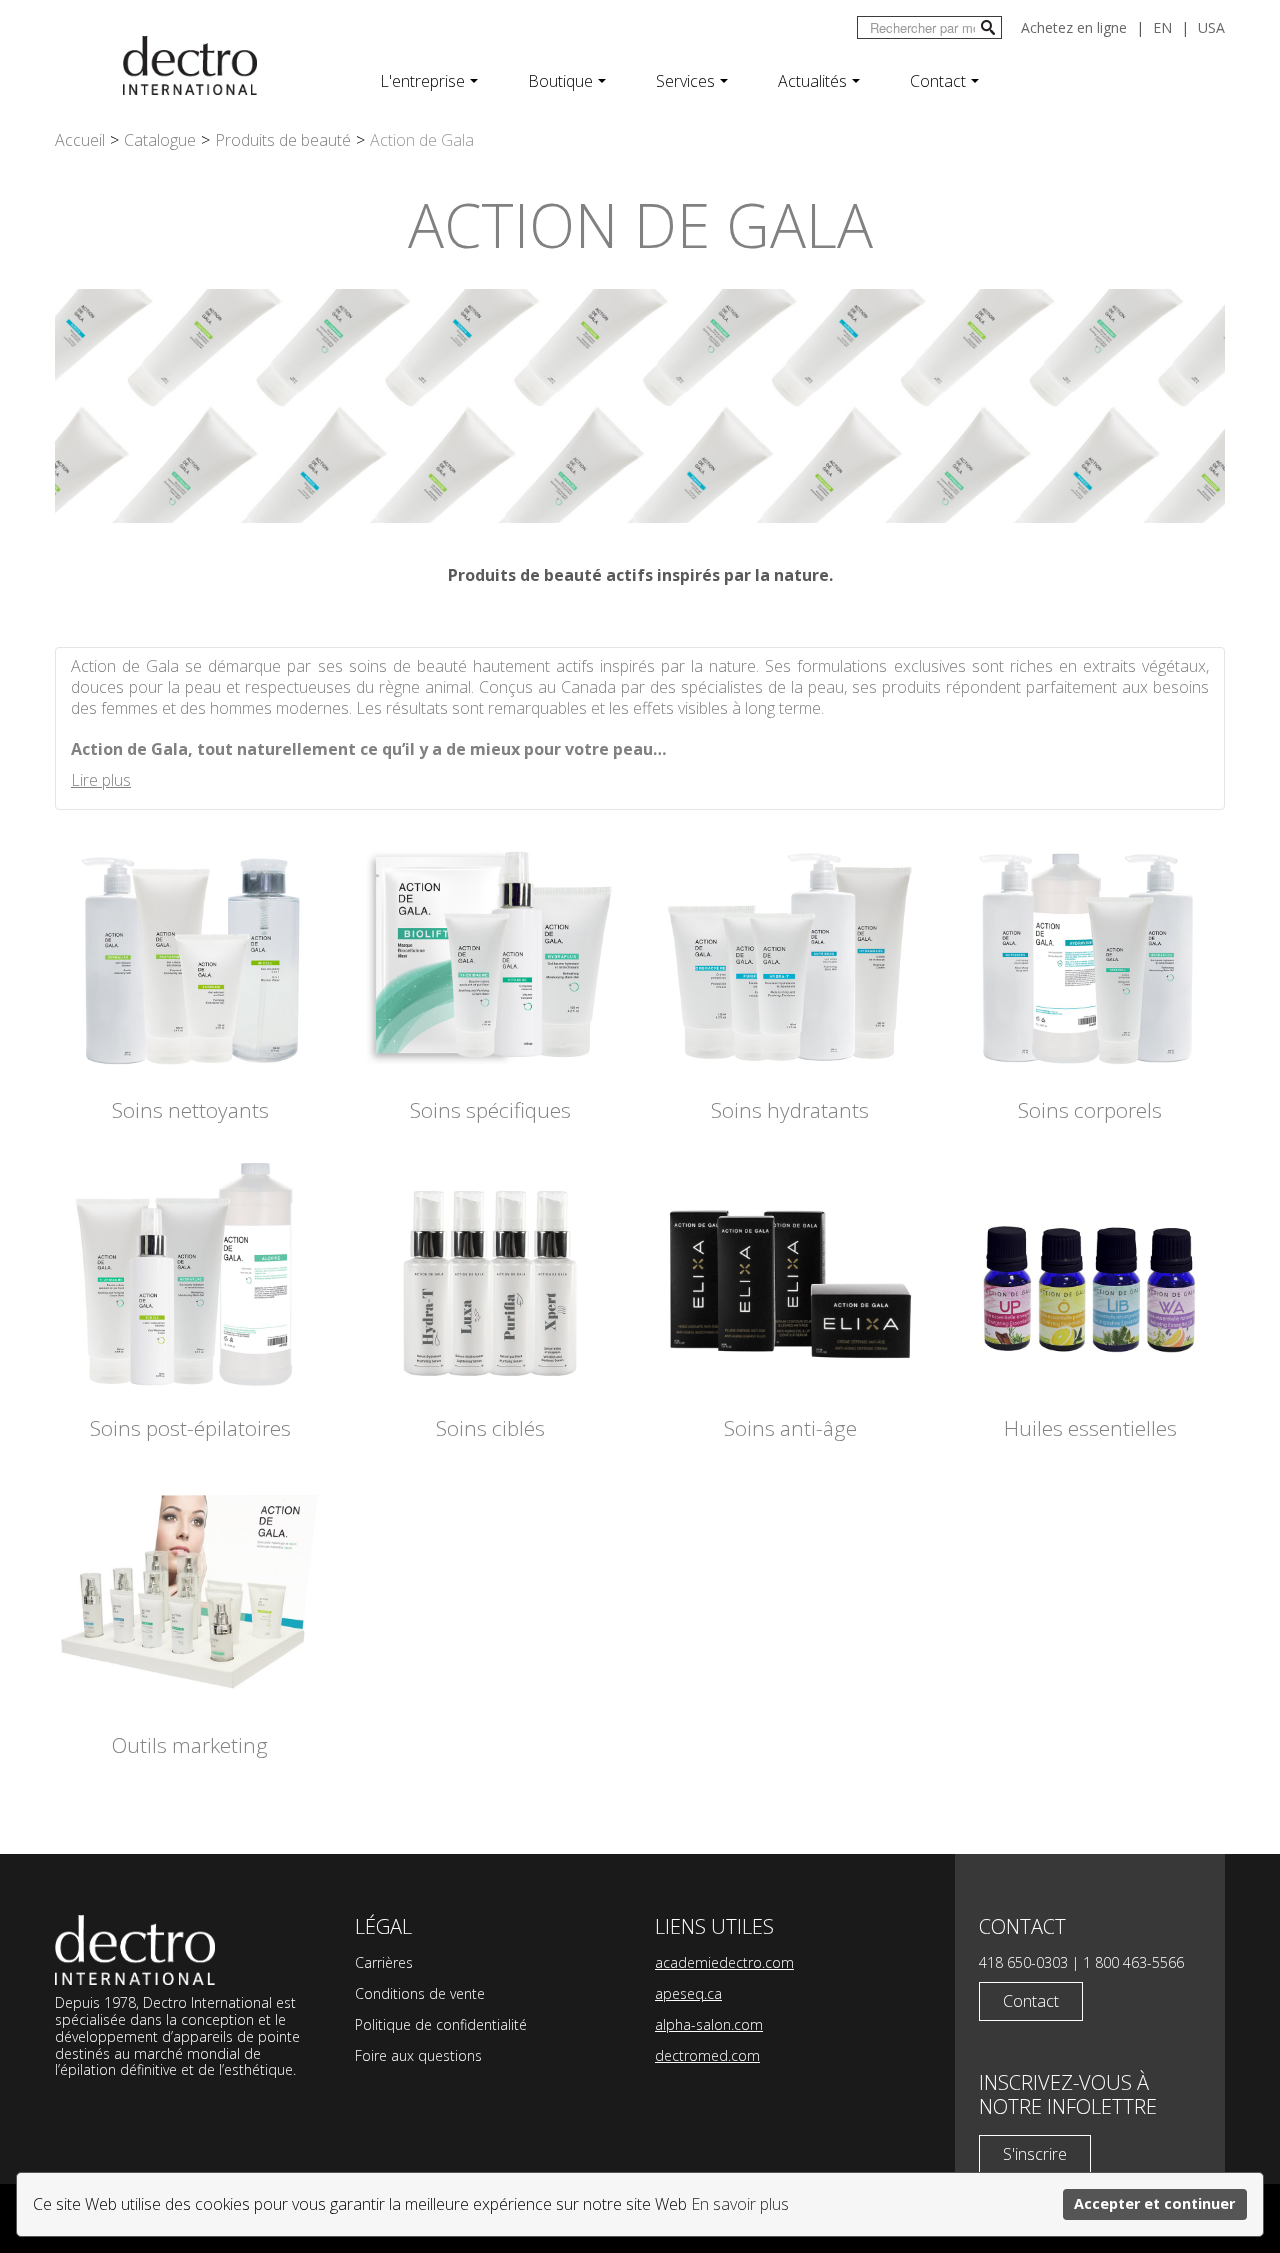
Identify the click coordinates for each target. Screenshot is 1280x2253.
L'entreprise (422, 81)
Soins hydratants (790, 1110)
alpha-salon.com (709, 2024)
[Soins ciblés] (490, 1273)
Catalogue (160, 140)
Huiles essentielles (1090, 1428)
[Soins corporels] (1090, 955)
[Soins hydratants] (790, 955)
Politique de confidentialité (441, 2024)
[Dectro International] (190, 65)
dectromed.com (707, 2055)
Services (685, 81)
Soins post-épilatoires (190, 1428)
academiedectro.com (724, 1962)
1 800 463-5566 (1133, 1962)
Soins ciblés (490, 1428)
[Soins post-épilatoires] (190, 1273)
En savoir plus (740, 2204)
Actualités (812, 81)
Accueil (80, 140)
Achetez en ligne (1074, 27)
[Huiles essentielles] (1090, 1273)
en (1162, 27)
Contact (938, 81)
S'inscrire (1035, 2154)
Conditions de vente (420, 1993)
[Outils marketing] (190, 1590)
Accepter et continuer (1154, 2203)
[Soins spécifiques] (490, 955)
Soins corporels (1090, 1110)
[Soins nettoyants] (190, 955)
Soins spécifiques (490, 1110)
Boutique (560, 81)
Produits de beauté (283, 140)
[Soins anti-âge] (790, 1273)
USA (1211, 27)
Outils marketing (190, 1745)
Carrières (384, 1962)
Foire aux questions (418, 2055)
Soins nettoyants (190, 1110)
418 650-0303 (1023, 1962)
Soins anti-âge (790, 1428)
